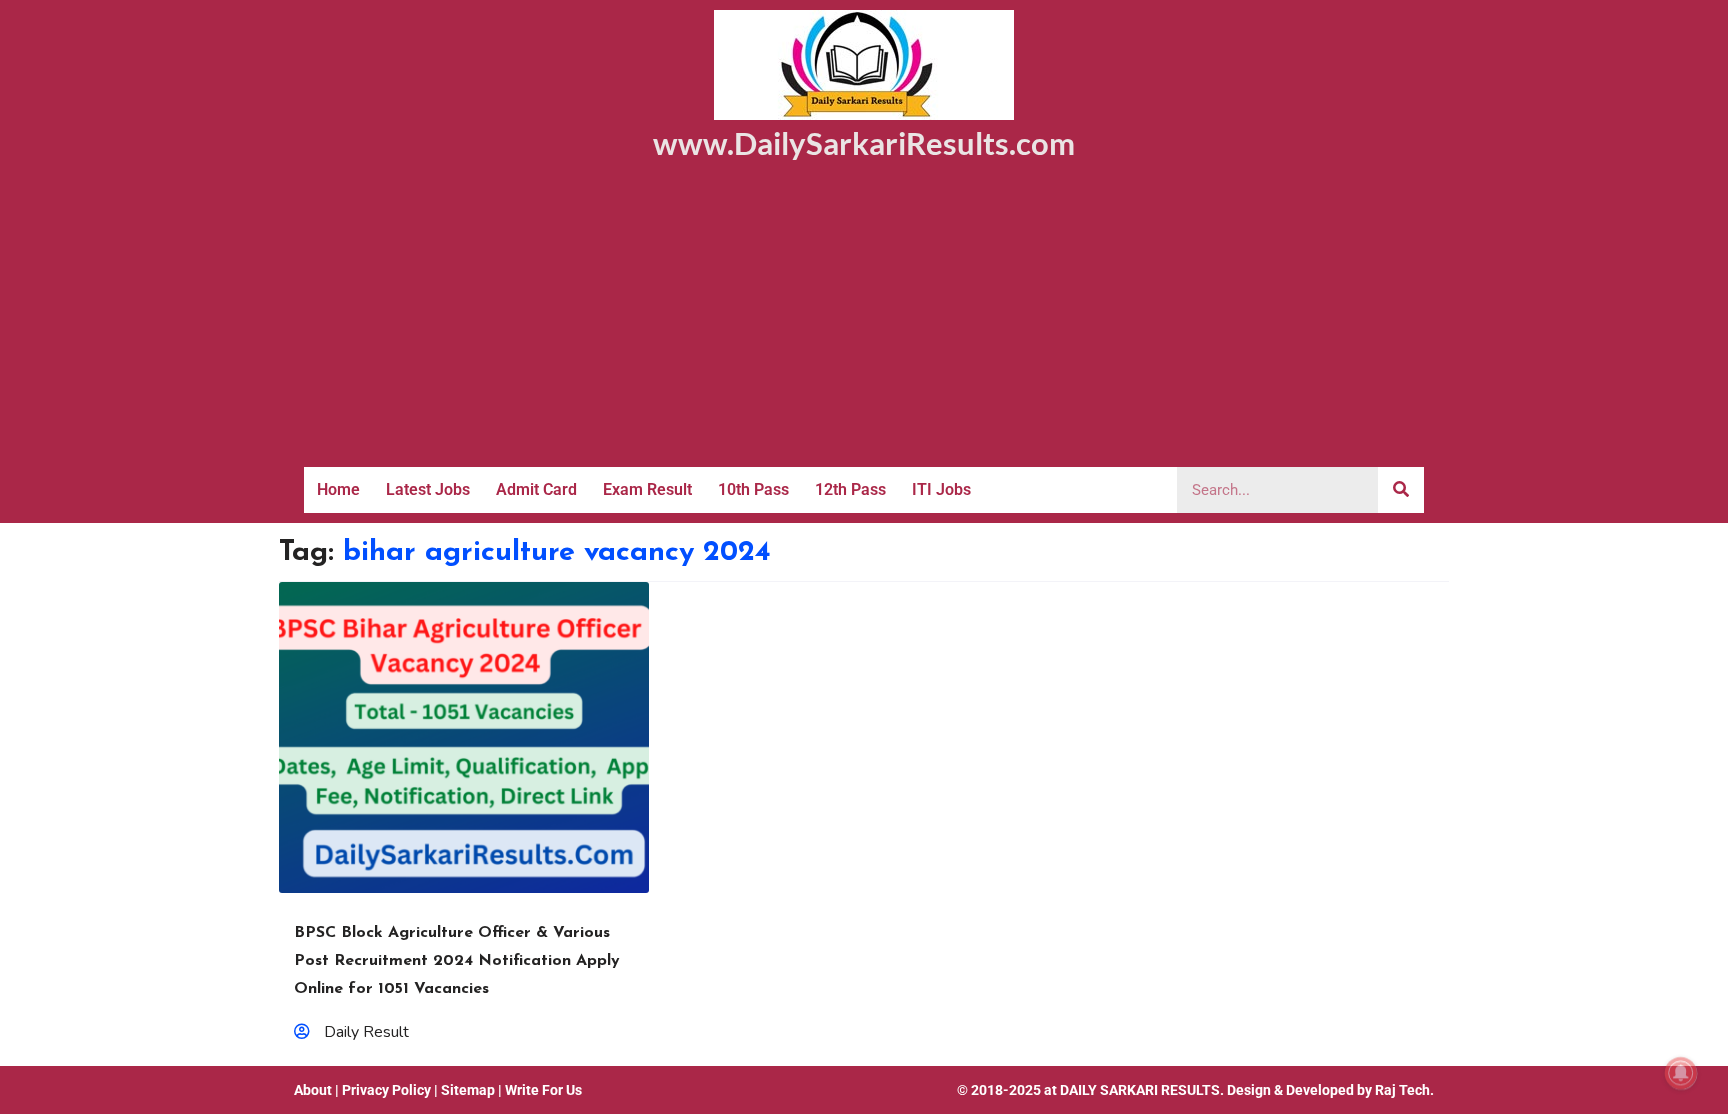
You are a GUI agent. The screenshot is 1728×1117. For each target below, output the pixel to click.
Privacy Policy (386, 1090)
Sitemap (468, 1090)
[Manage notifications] (1681, 1073)
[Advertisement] (864, 317)
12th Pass (850, 489)
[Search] (1401, 490)
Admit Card (536, 489)
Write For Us (543, 1090)
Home (338, 489)
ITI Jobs (941, 489)
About (313, 1090)
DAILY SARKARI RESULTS (1140, 1090)
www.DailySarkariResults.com (864, 143)
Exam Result (647, 489)
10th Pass (753, 489)
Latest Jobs (428, 489)
